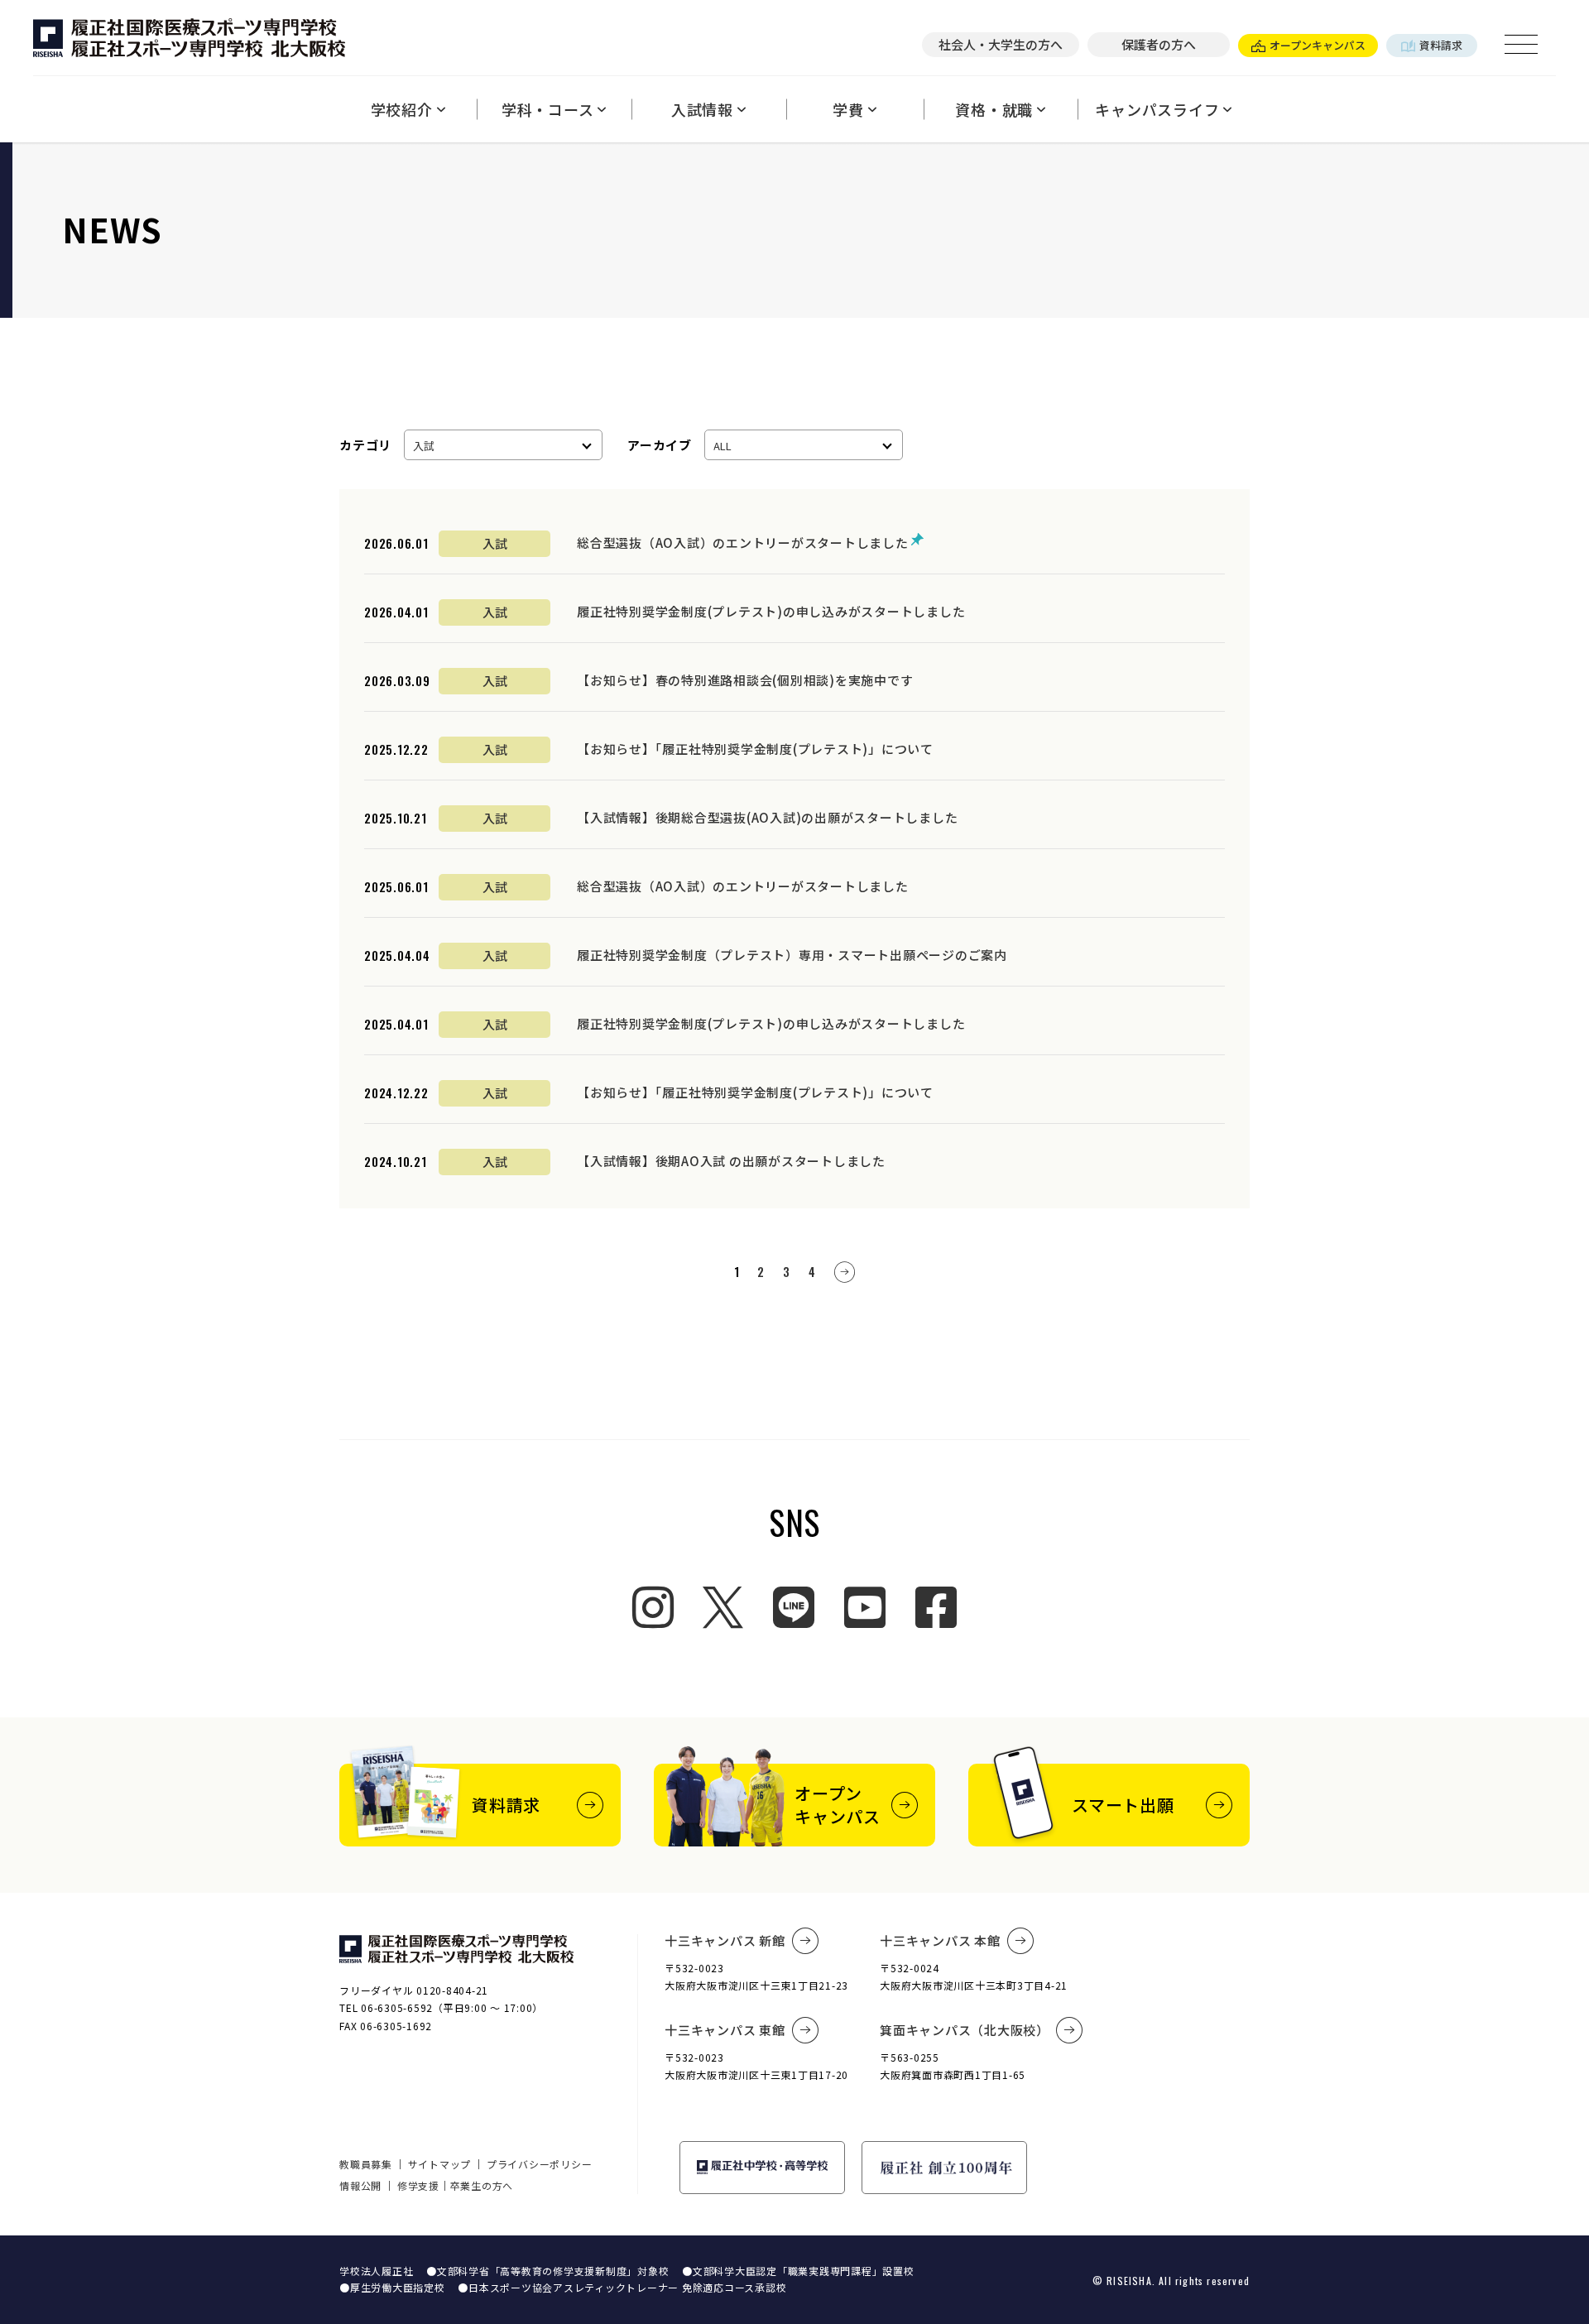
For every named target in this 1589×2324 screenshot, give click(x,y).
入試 (495, 543)
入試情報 (702, 109)
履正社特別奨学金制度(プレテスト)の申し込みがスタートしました (771, 611)
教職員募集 (366, 2164)
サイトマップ (440, 2164)
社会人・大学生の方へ (1001, 44)
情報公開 (360, 2185)
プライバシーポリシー (540, 2164)
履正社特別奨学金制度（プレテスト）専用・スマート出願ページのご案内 (792, 955)
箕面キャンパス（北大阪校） (965, 2030)
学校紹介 (402, 109)
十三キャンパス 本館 (940, 1940)
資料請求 (1441, 45)
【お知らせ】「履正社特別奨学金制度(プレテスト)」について (755, 749)
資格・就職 (994, 109)
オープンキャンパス (1318, 45)
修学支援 (418, 2185)
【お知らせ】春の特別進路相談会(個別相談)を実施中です (745, 680)
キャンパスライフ (1157, 109)
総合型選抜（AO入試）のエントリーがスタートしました (744, 543)
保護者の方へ (1159, 44)
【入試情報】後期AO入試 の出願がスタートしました (731, 1161)
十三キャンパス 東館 (725, 2030)
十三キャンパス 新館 (725, 1940)
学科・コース (548, 109)
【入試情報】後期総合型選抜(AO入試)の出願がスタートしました (767, 817)
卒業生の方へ (482, 2185)
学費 (848, 109)
